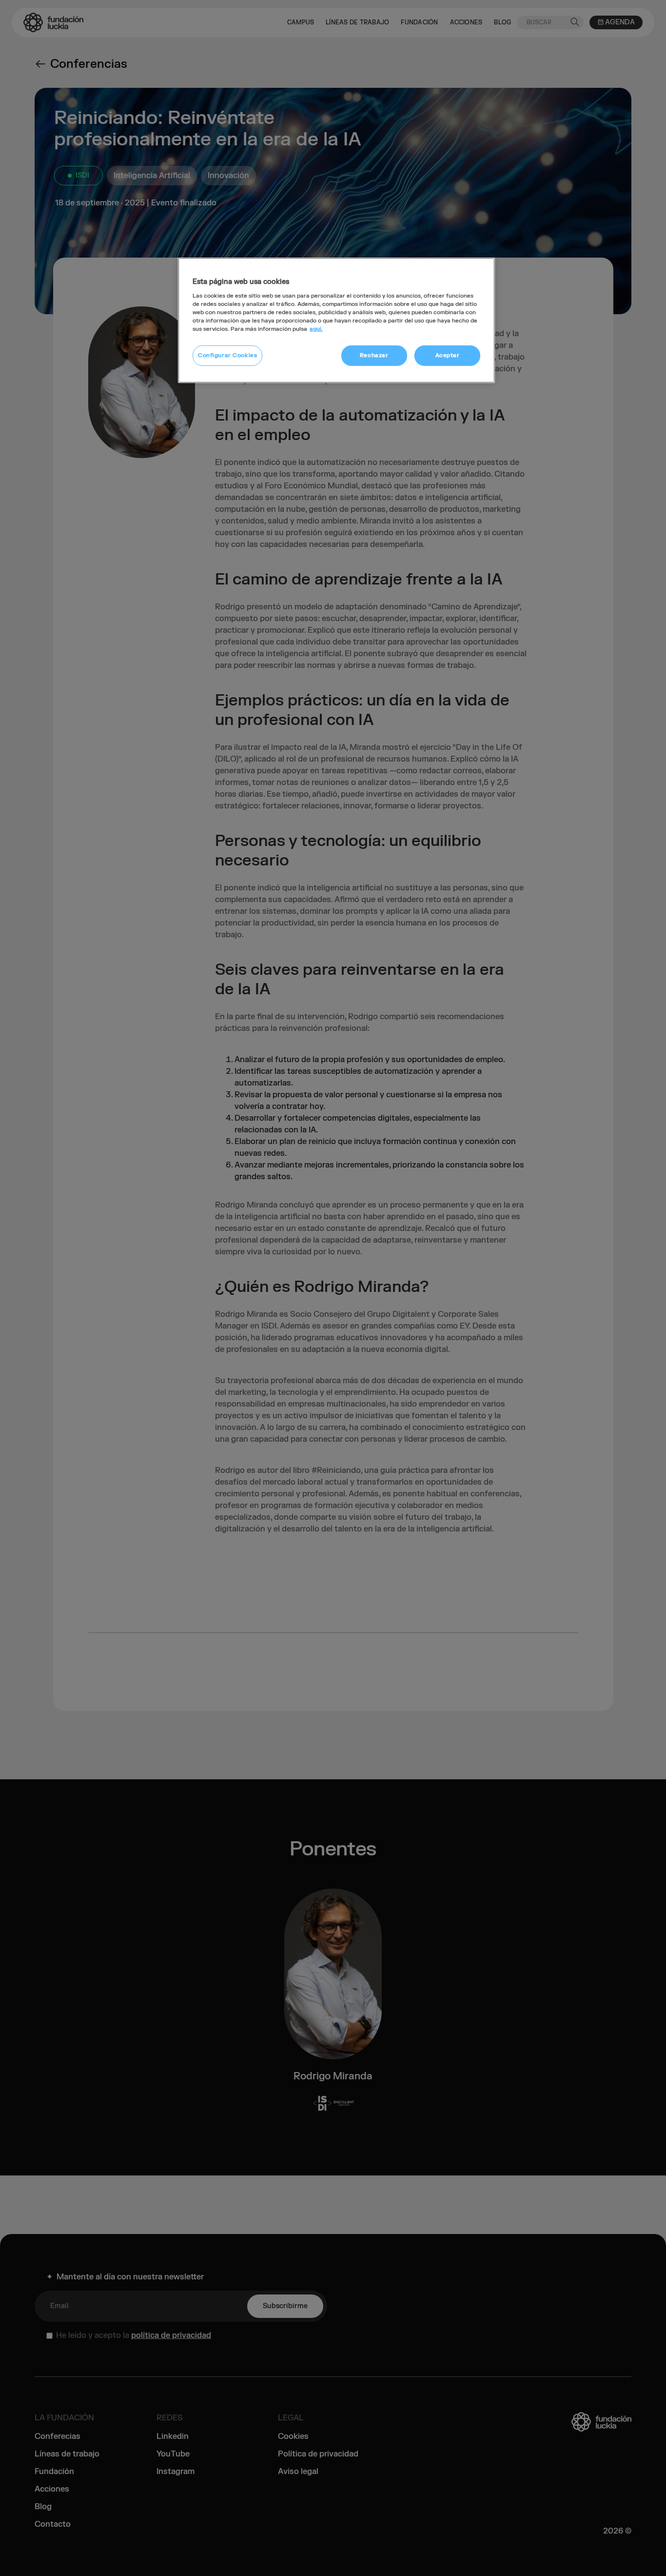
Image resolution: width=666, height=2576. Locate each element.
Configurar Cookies (227, 355)
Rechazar (374, 355)
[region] (336, 320)
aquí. (316, 329)
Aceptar (448, 355)
